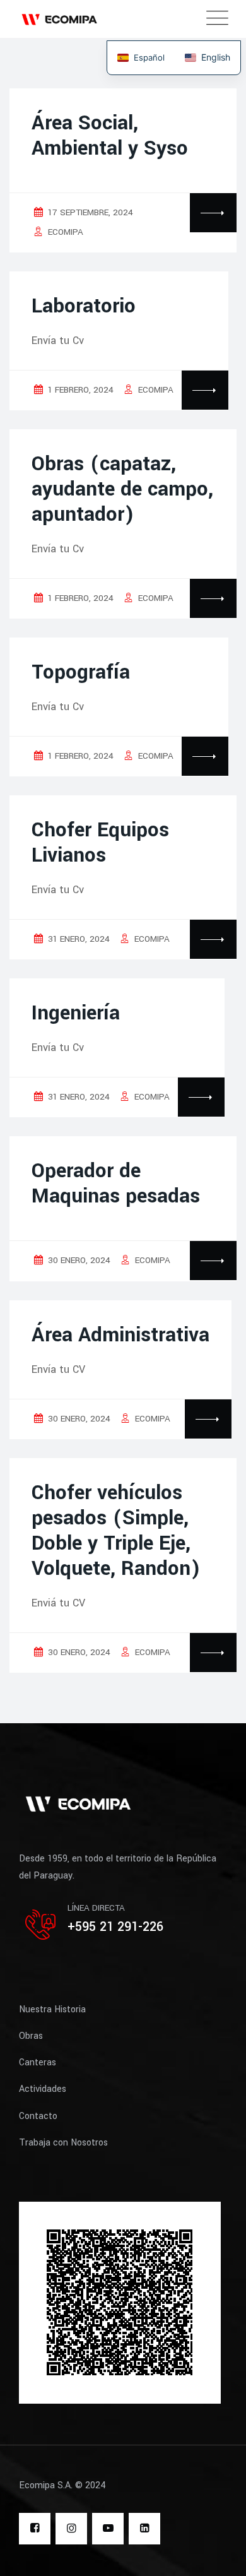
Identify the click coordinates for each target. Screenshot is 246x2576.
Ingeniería (76, 1013)
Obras (31, 2036)
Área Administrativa (120, 1335)
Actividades (43, 2089)
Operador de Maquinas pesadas (116, 1184)
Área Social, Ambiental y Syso (110, 136)
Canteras (38, 2063)
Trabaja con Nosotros (63, 2143)
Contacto (38, 2116)
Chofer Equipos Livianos (100, 843)
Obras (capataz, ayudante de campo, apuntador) (122, 489)
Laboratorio (84, 306)
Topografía (81, 672)
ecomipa (66, 232)
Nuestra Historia (52, 2009)
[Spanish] (141, 58)
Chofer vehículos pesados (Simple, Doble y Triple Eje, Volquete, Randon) (116, 1531)
